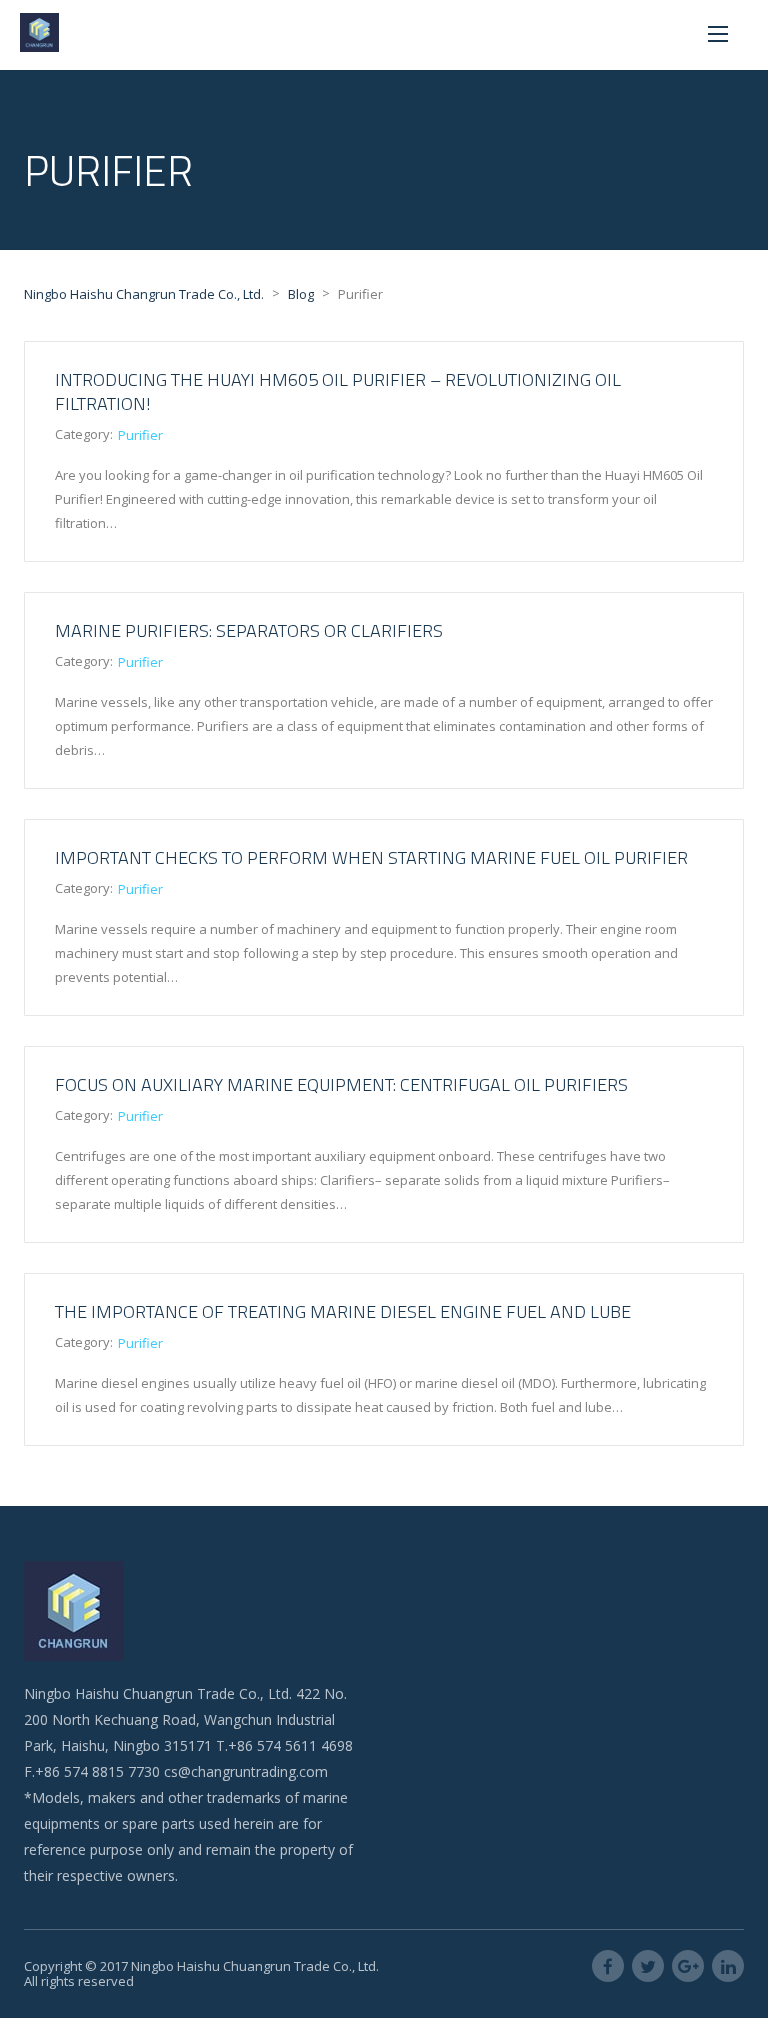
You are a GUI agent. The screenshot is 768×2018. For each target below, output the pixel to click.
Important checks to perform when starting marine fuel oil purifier (371, 857)
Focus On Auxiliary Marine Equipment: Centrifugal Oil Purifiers (341, 1084)
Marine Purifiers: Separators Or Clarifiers (249, 630)
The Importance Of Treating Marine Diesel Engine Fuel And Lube (343, 1311)
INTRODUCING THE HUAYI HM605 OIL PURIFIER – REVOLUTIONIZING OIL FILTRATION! (338, 391)
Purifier (140, 435)
